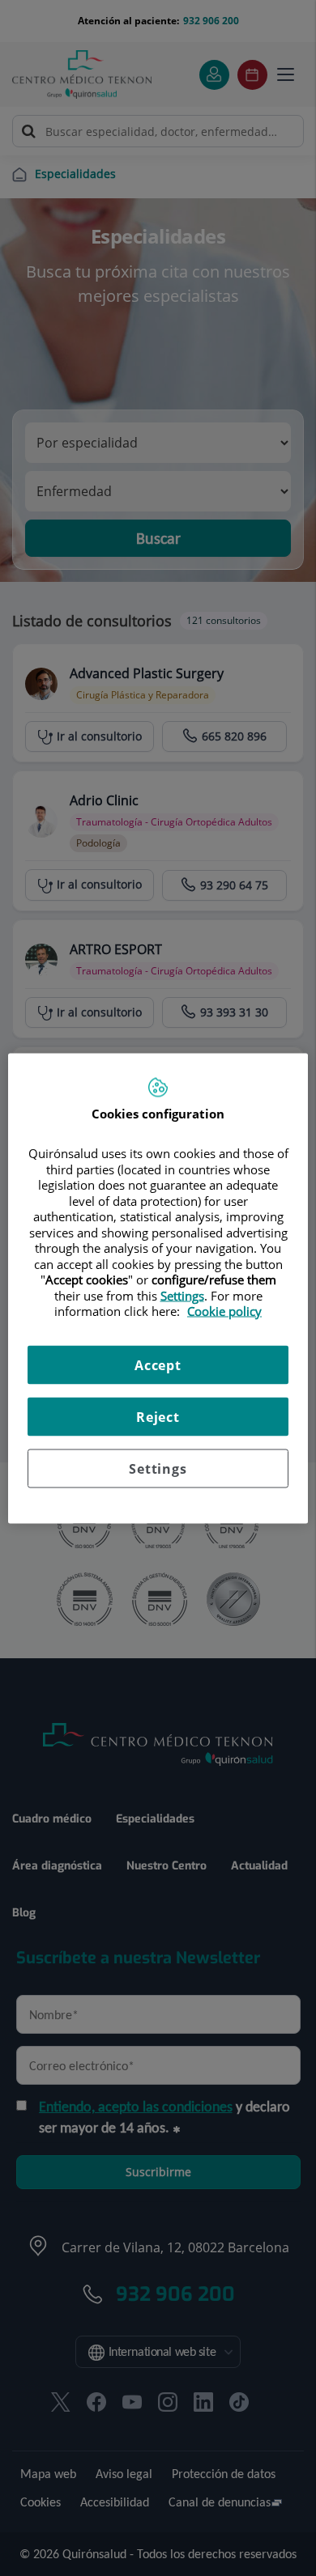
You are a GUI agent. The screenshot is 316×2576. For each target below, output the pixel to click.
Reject (158, 1416)
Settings (158, 1468)
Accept (158, 1364)
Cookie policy (224, 1311)
